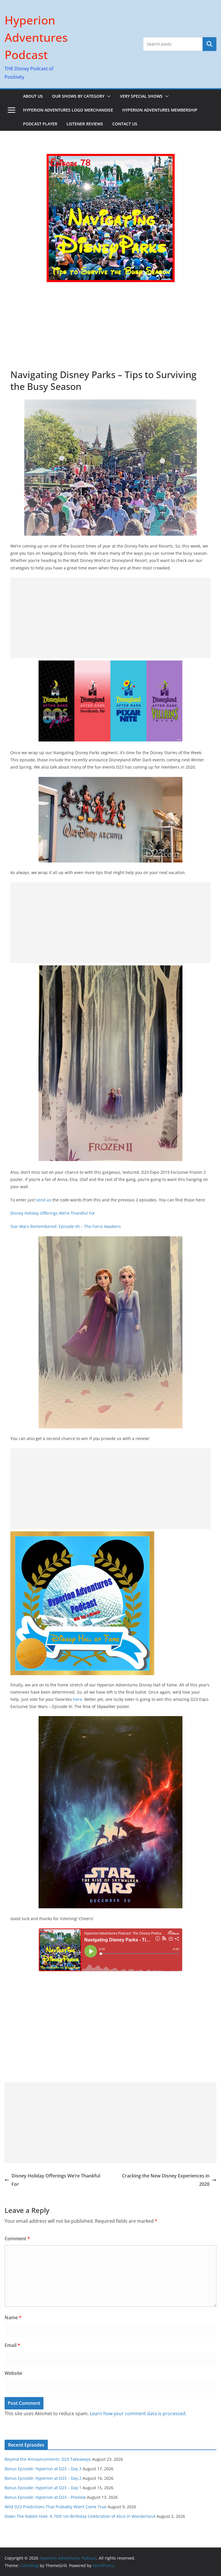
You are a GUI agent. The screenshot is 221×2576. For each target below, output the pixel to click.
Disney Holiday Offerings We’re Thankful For (53, 1213)
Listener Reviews (85, 124)
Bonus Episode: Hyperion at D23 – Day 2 (43, 2478)
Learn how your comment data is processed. (138, 2413)
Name (13, 2318)
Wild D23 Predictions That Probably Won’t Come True (56, 2507)
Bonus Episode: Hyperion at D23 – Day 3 (43, 2469)
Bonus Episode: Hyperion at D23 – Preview (45, 2497)
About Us (33, 96)
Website (13, 2373)
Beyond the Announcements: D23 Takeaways (48, 2459)
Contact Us (125, 124)
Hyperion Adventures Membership (160, 110)
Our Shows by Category (78, 96)
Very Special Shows (141, 96)
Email (12, 2345)
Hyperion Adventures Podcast (36, 37)
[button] (108, 96)
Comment (17, 2239)
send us (44, 1200)
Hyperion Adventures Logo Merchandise (68, 110)
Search (209, 44)
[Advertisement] (110, 325)
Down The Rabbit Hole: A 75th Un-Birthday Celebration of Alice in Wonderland (80, 2516)
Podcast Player (40, 124)
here (78, 1699)
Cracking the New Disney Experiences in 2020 (166, 2180)
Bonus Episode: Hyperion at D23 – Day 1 (43, 2488)
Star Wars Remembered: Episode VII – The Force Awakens (66, 1226)
